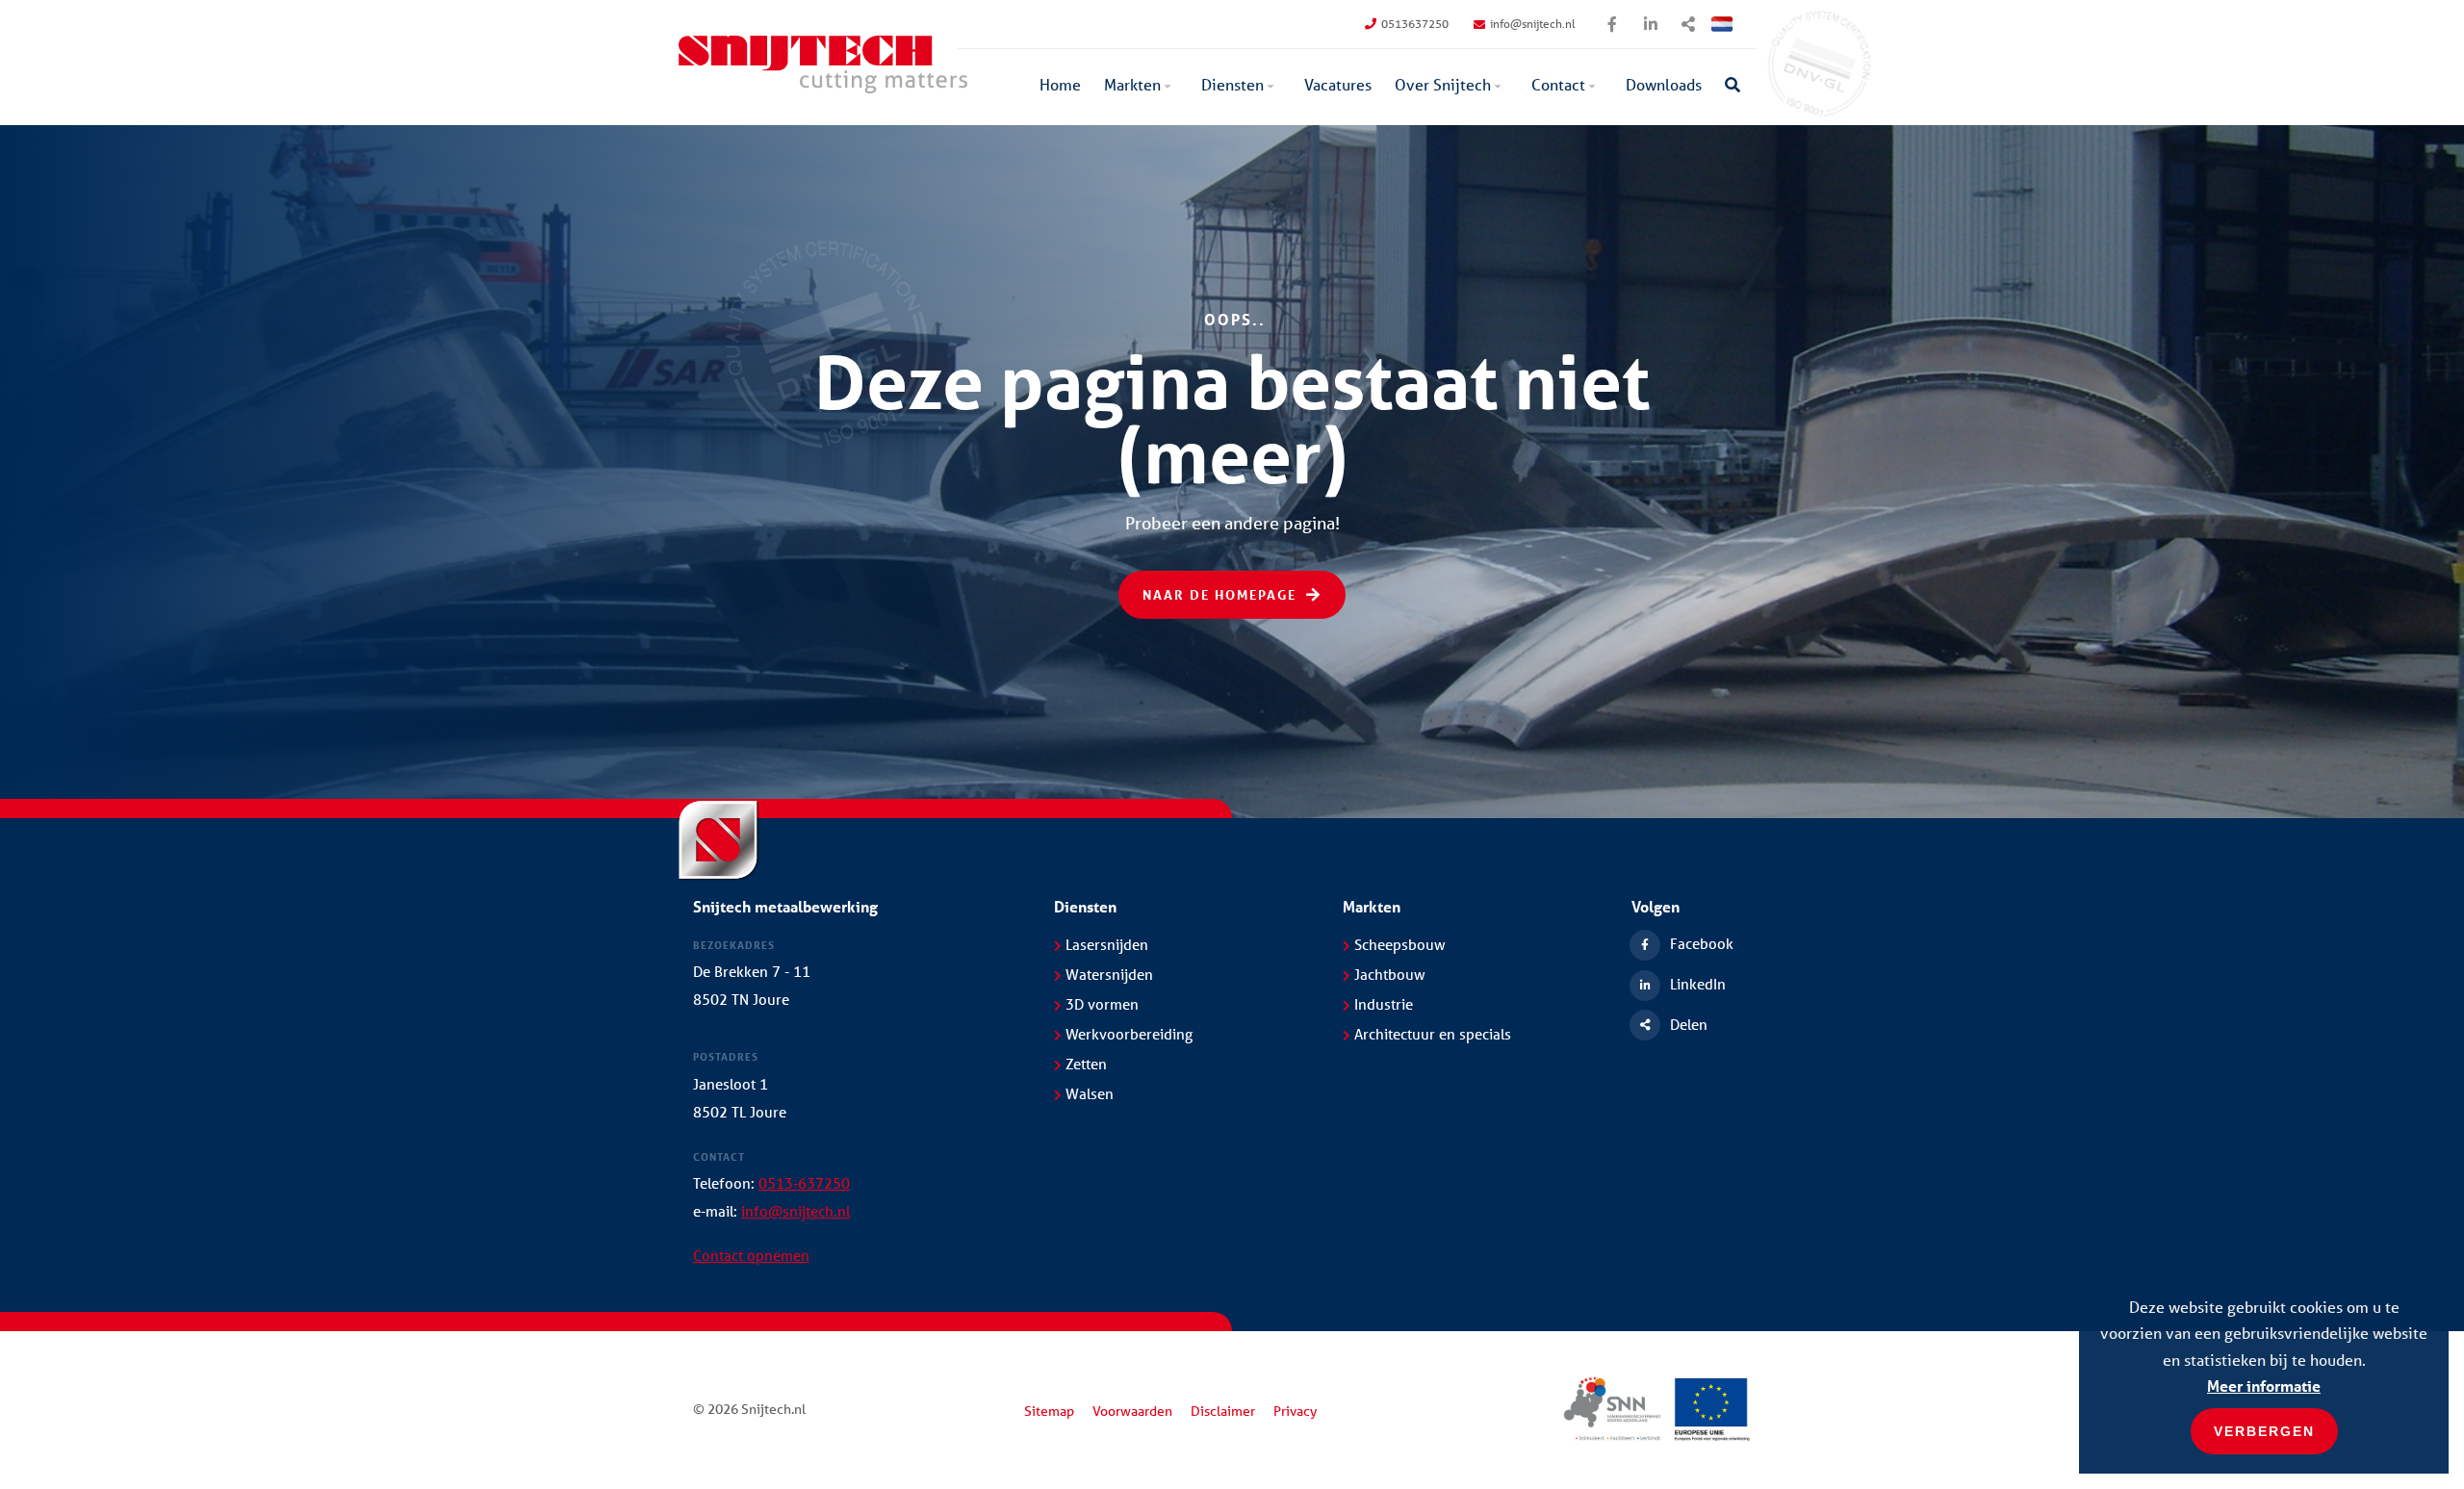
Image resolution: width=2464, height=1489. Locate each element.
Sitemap (1049, 1411)
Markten (1132, 84)
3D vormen (1102, 1004)
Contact (1558, 84)
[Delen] (1689, 24)
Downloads (1664, 84)
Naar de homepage (1219, 594)
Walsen (1090, 1093)
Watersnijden (1109, 974)
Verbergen (2264, 1431)
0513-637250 (804, 1183)
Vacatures (1338, 84)
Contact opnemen (751, 1255)
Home (1060, 84)
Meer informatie (2264, 1386)
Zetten (1086, 1064)
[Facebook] (1612, 24)
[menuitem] (1060, 87)
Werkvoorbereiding (1129, 1034)
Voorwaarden (1132, 1411)
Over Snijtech (1443, 84)
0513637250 (1415, 24)
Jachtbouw (1390, 974)
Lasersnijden (1107, 944)
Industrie (1384, 1004)
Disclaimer (1223, 1411)
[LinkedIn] (1651, 24)
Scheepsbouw (1400, 944)
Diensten (1232, 84)
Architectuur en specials (1433, 1034)
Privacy (1295, 1411)
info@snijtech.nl (1533, 24)
